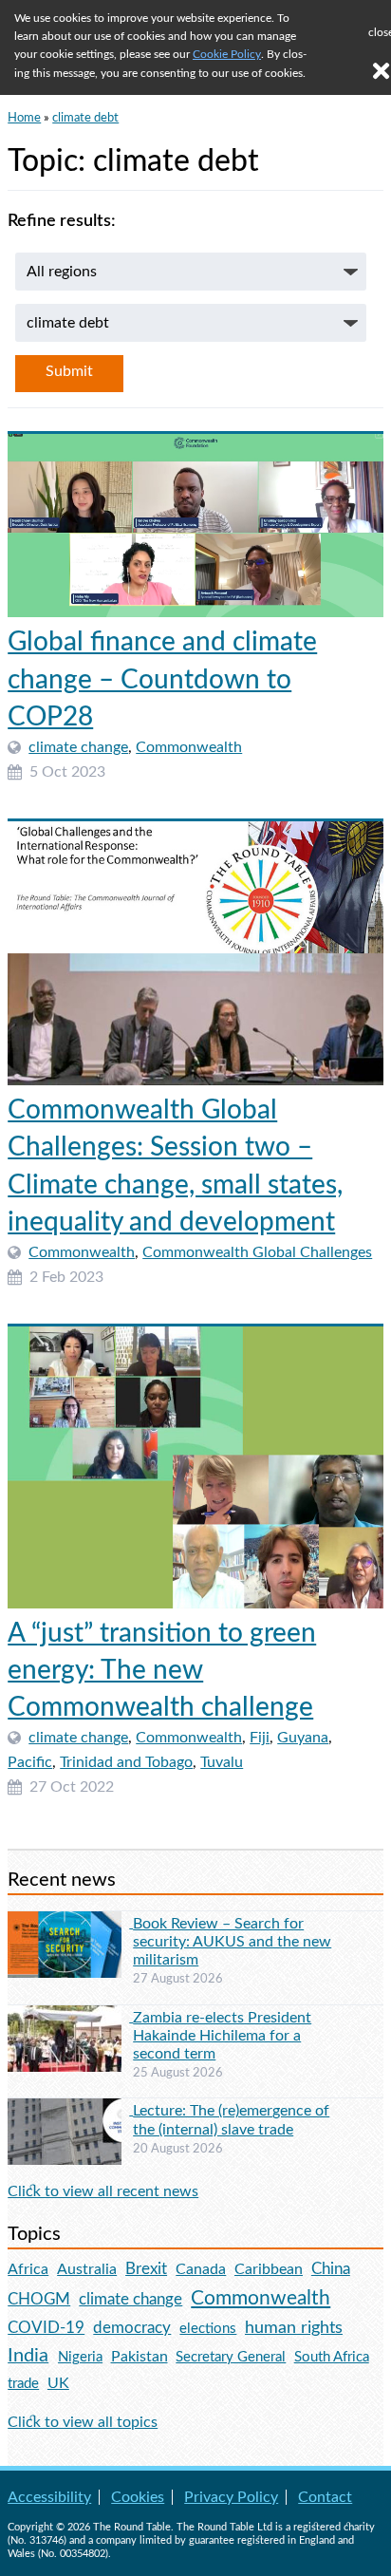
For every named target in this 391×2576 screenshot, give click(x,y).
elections (208, 2329)
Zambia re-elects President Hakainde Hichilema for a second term (222, 2036)
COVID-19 (46, 2328)
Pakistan (140, 2357)
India (28, 2356)
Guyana (303, 1738)
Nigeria (80, 2357)
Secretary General (231, 2357)
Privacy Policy (231, 2497)
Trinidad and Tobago (126, 1762)
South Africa (332, 2357)
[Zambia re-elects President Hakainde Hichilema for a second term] (70, 2017)
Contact (325, 2497)
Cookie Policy (227, 54)
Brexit (146, 2269)
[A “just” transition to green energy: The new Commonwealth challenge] (195, 1467)
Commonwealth (189, 747)
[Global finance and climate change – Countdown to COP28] (195, 526)
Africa (28, 2269)
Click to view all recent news (103, 2191)
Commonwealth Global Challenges (257, 1252)
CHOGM (39, 2299)
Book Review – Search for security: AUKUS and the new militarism (232, 1942)
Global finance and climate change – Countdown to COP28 (162, 679)
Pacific (30, 1762)
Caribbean (269, 2269)
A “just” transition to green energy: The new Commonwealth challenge (162, 1670)
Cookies (138, 2497)
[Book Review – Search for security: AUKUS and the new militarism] (70, 1923)
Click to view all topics (83, 2422)
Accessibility (49, 2497)
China (331, 2269)
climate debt (85, 118)
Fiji (260, 1738)
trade (23, 2384)
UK (58, 2383)
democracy (132, 2328)
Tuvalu (222, 1762)
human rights (294, 2328)
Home (24, 118)
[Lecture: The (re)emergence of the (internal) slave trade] (70, 2110)
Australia (87, 2269)
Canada (201, 2269)
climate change (78, 747)
